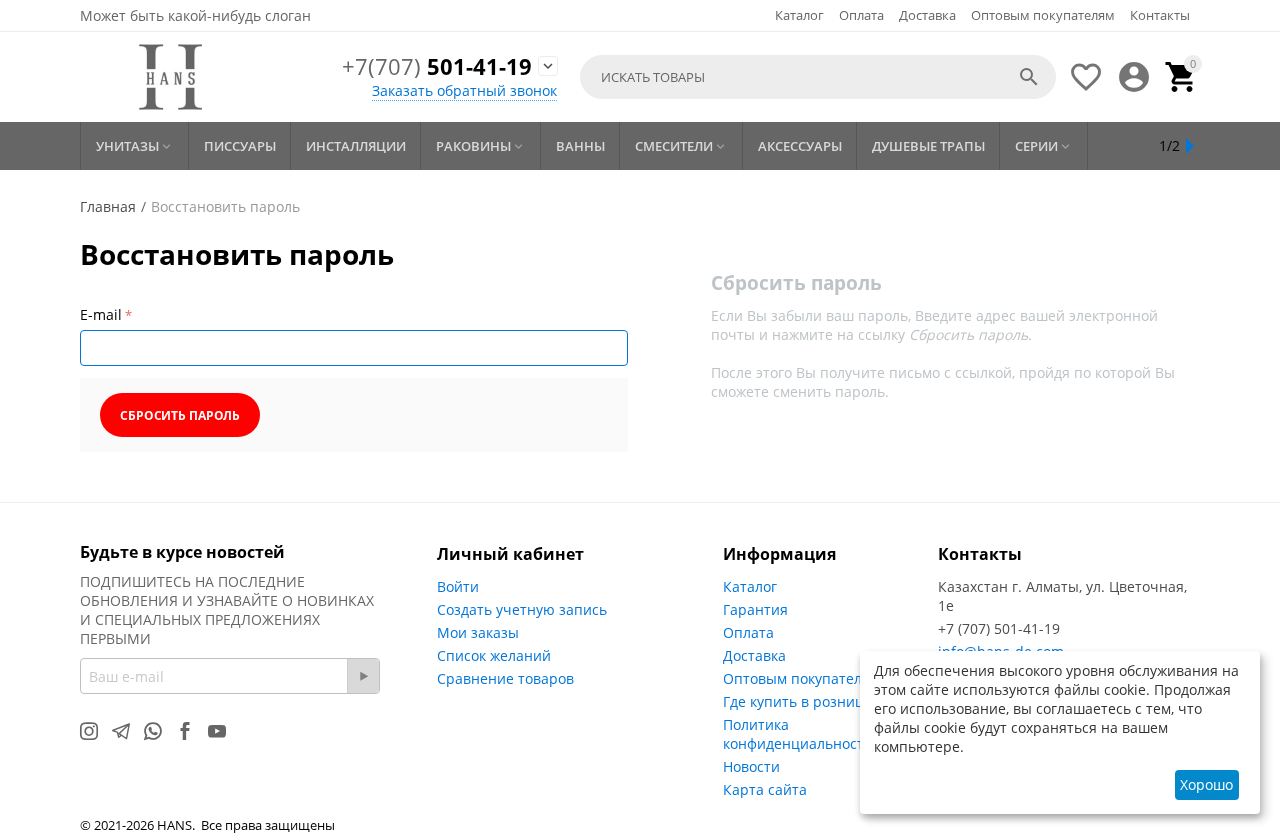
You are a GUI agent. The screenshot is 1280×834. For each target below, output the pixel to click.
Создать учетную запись (522, 609)
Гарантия (755, 609)
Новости (751, 766)
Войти (458, 586)
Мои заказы (478, 632)
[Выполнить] (363, 676)
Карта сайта (765, 789)
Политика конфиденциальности (798, 734)
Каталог (799, 15)
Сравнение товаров (505, 678)
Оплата (861, 15)
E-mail (101, 314)
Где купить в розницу (797, 701)
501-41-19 (437, 67)
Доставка (927, 15)
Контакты (1160, 15)
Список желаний (494, 655)
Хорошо (1206, 784)
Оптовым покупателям (1043, 15)
